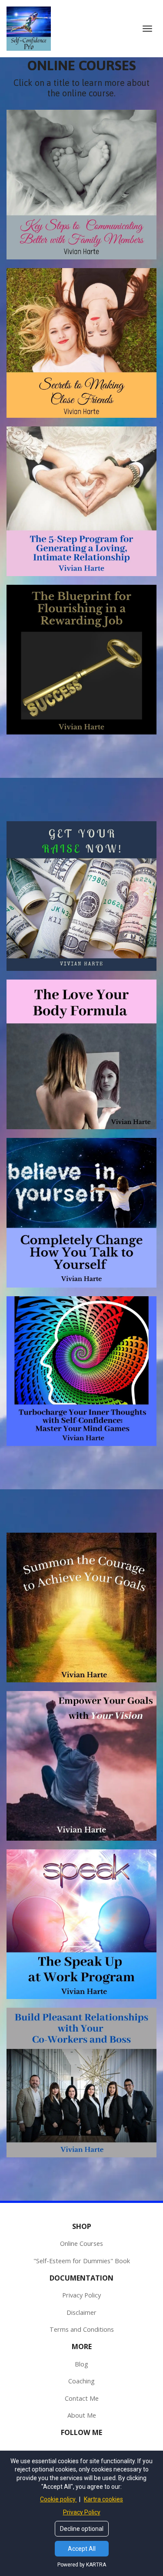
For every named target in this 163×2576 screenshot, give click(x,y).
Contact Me (82, 2398)
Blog (81, 2364)
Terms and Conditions (82, 2329)
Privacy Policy (81, 2295)
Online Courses (81, 2243)
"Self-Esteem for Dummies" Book (82, 2261)
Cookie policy (58, 2499)
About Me (82, 2415)
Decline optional (82, 2529)
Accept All (82, 2549)
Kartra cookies (103, 2499)
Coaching (81, 2381)
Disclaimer (81, 2312)
